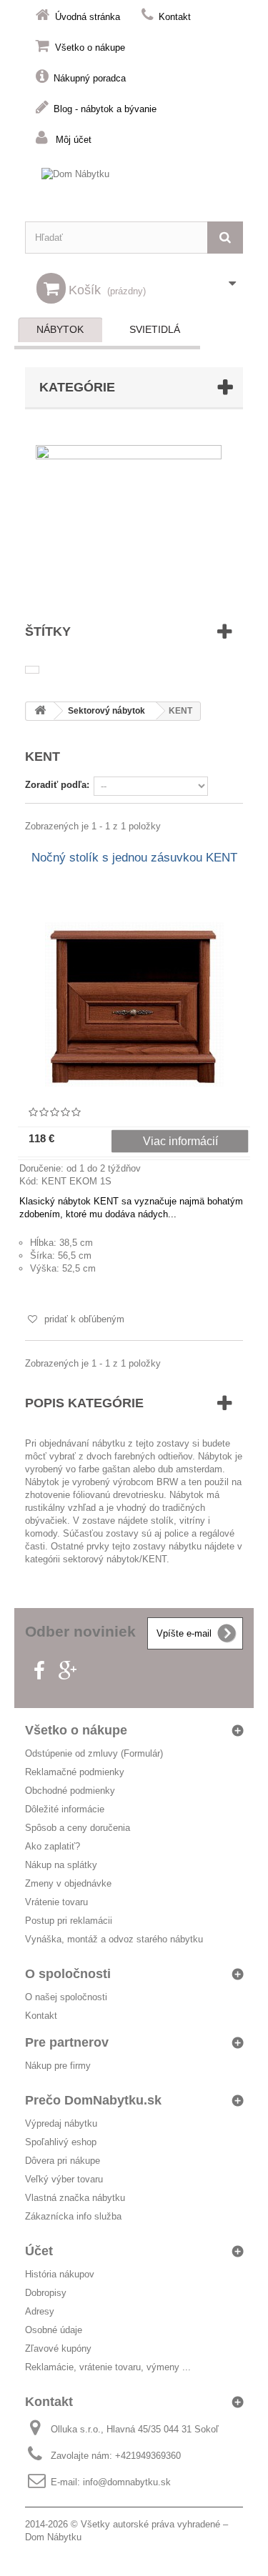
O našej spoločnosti (66, 1997)
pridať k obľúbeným (83, 1319)
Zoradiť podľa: (57, 785)
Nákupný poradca (90, 78)
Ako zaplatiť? (53, 1846)
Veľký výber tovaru (64, 2179)
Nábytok (60, 329)
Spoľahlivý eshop (61, 2142)
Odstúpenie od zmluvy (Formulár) (94, 1753)
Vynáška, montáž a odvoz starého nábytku (114, 1939)
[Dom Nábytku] (134, 188)
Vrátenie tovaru (56, 1902)
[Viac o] (32, 670)
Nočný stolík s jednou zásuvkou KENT (134, 858)
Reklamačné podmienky (75, 1772)
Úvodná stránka (88, 17)
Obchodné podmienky (70, 1791)
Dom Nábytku (53, 2537)
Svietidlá (155, 329)
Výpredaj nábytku (61, 2123)
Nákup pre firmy (58, 2066)
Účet (39, 2251)
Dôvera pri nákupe (63, 2161)
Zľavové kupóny (58, 2348)
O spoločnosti (68, 1974)
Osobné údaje (54, 2330)
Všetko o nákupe (90, 48)
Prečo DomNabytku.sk (93, 2100)
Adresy (40, 2311)
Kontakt (175, 17)
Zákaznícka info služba (73, 2216)
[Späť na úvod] (40, 711)
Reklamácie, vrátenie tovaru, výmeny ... (108, 2367)
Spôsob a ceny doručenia (78, 1828)
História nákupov (60, 2274)
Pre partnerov (67, 2042)
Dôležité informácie (65, 1809)
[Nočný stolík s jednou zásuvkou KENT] (134, 1004)
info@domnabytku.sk (127, 2482)
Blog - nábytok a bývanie (105, 109)
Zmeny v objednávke (68, 1883)
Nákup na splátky (61, 1865)
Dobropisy (46, 2293)
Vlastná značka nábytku (75, 2198)
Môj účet (74, 140)
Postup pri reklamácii (69, 1921)
